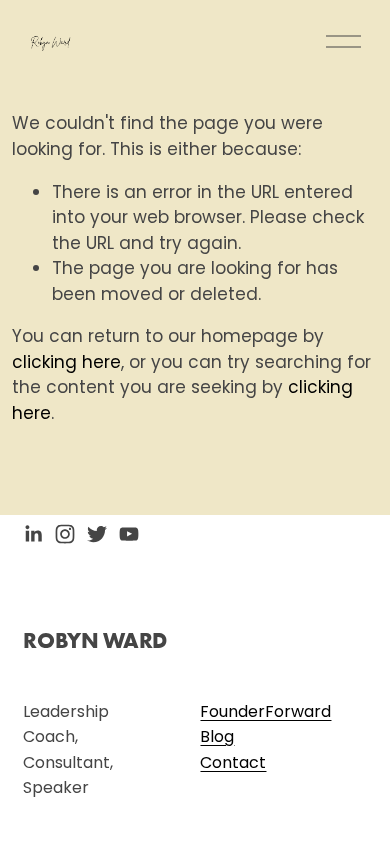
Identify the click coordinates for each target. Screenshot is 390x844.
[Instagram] (65, 534)
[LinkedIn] (33, 534)
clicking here (66, 362)
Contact (233, 762)
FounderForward (265, 711)
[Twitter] (97, 534)
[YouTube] (129, 534)
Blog (217, 736)
